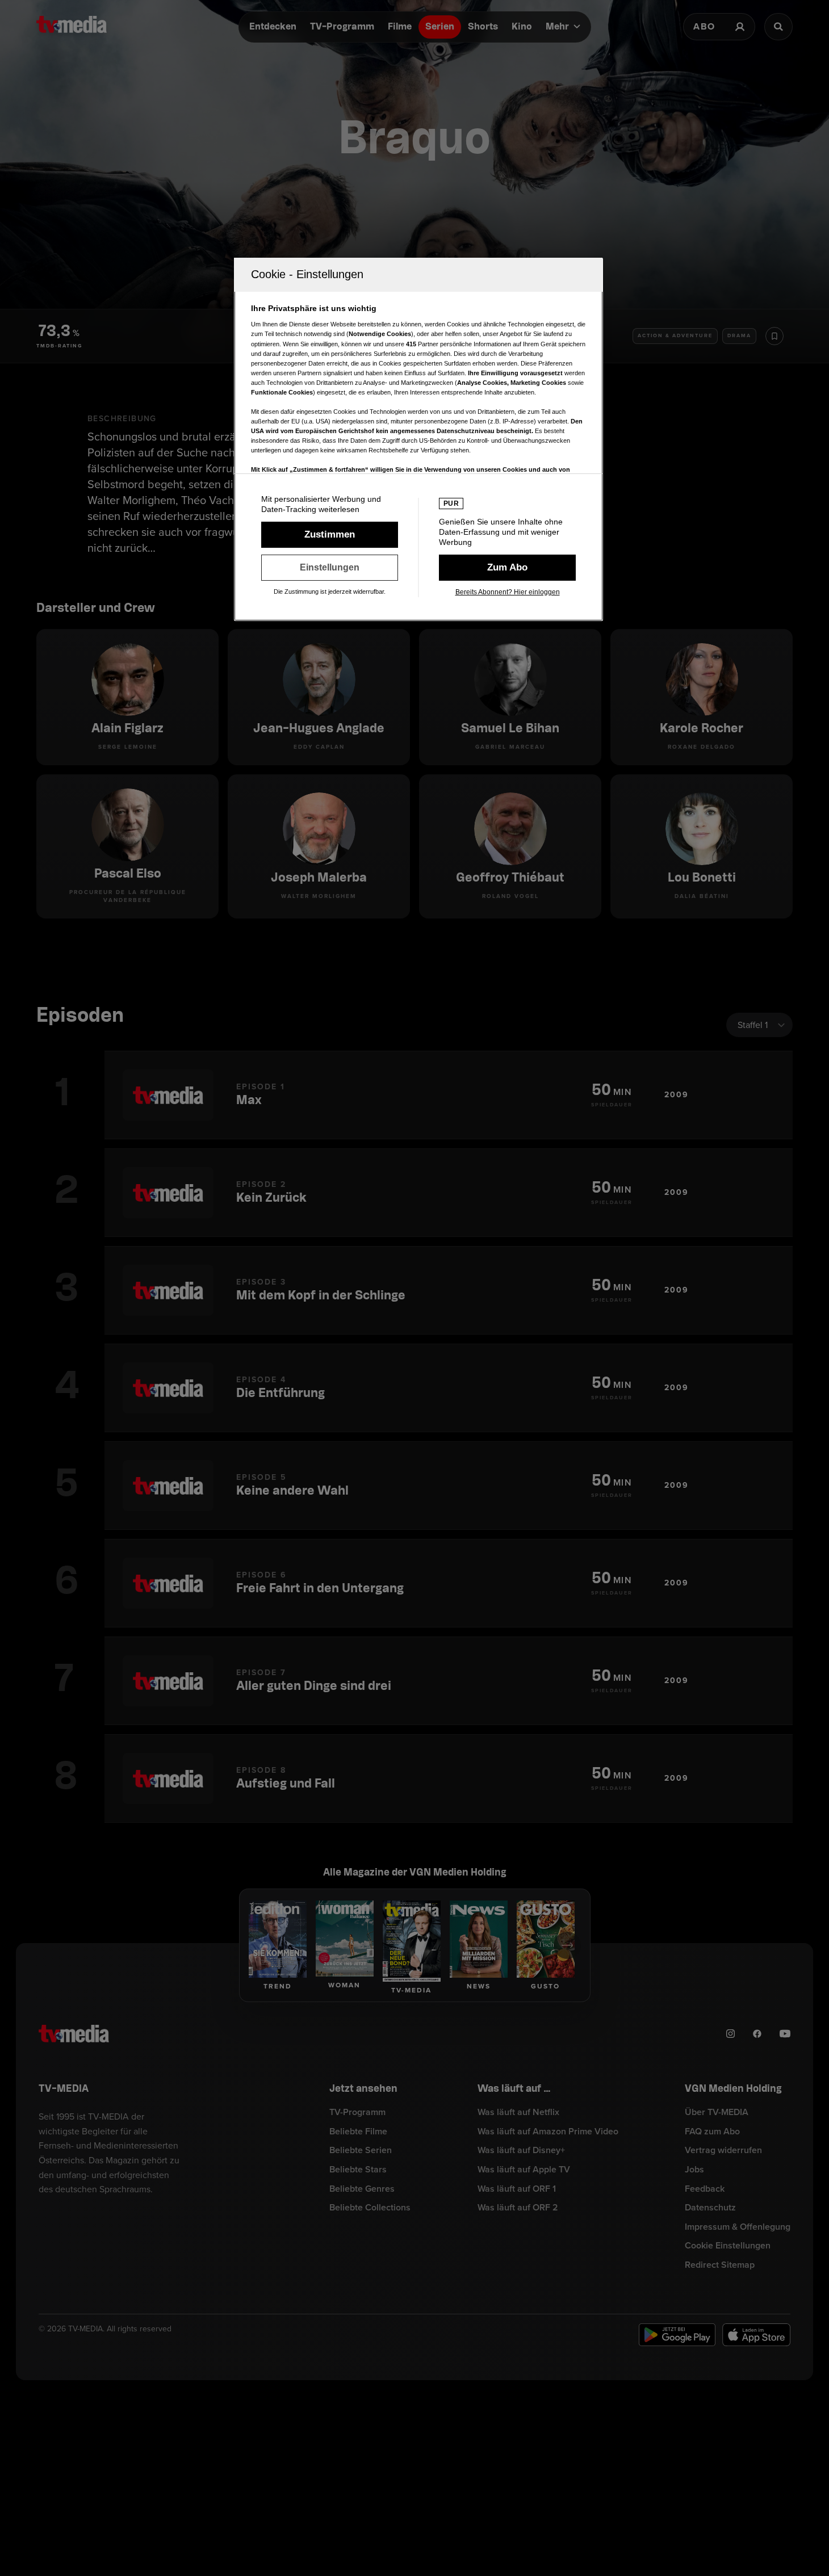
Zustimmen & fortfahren (330, 535)
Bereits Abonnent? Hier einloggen (508, 592)
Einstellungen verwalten (330, 568)
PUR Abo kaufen (507, 568)
